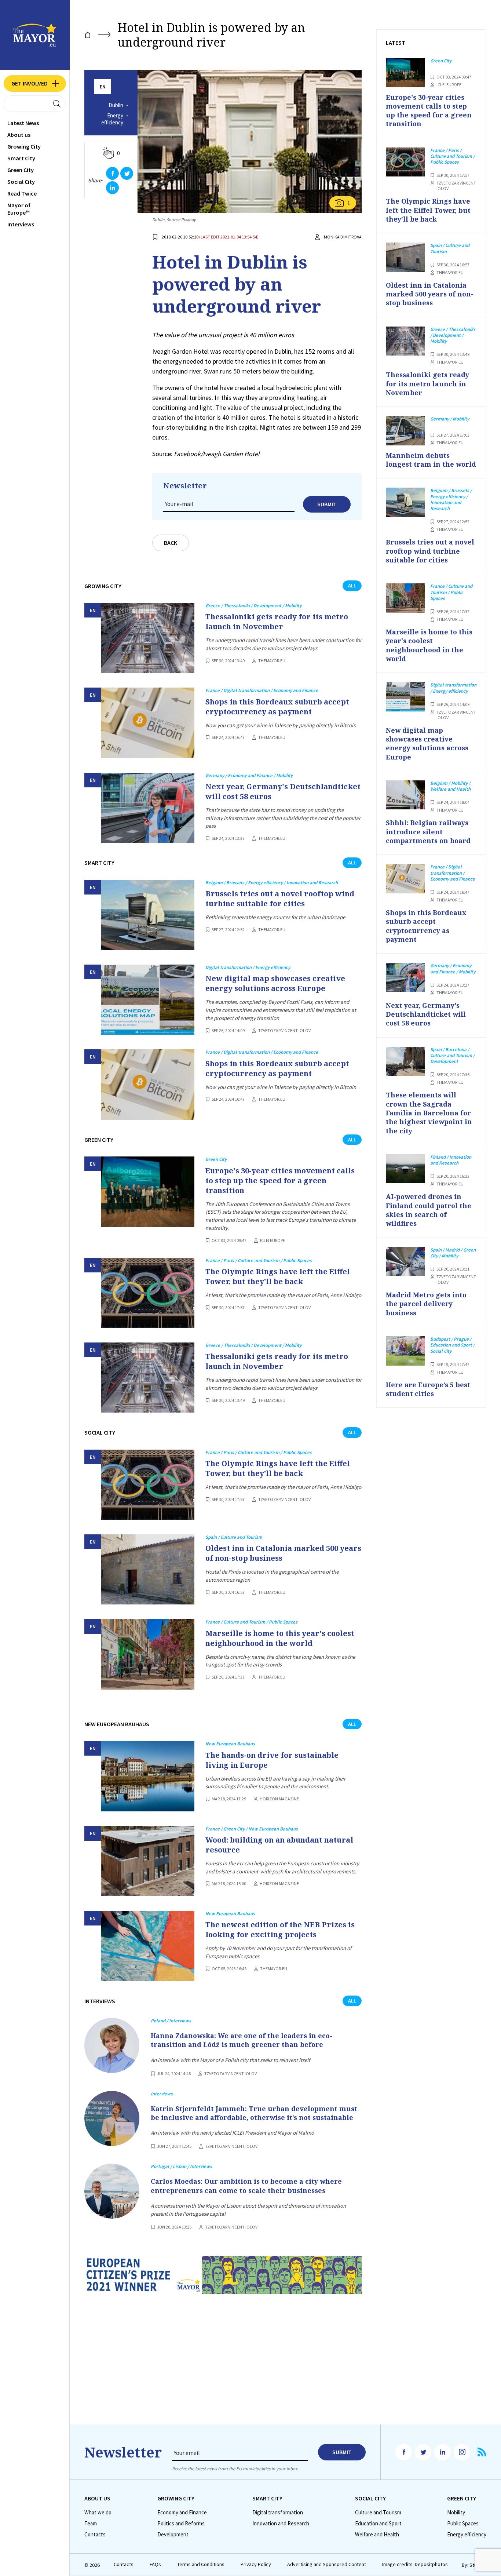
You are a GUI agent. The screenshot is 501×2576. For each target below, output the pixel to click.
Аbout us (19, 135)
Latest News (23, 123)
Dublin (116, 105)
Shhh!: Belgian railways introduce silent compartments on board (428, 832)
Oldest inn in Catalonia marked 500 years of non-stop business (283, 1553)
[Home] (88, 35)
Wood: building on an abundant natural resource (279, 1845)
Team (91, 2524)
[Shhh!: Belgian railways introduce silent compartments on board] (405, 795)
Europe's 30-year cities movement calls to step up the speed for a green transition (280, 1180)
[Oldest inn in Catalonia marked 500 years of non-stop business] (148, 1569)
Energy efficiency (112, 119)
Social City (21, 182)
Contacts (95, 2535)
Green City (21, 170)
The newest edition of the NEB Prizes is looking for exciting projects (280, 1930)
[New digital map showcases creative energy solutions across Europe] (148, 1000)
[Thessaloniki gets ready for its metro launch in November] (148, 638)
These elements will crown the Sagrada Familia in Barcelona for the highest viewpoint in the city (429, 1113)
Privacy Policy (256, 2564)
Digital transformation (278, 2513)
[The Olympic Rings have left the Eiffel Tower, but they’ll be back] (148, 1293)
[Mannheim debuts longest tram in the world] (405, 431)
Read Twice (22, 193)
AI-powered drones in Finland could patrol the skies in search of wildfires (429, 1210)
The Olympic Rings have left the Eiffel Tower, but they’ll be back (278, 1276)
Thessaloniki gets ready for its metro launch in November (277, 622)
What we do (98, 2513)
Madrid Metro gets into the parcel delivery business (426, 1304)
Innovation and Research (281, 2524)
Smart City (21, 158)
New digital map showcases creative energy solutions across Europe (275, 983)
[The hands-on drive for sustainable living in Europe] (148, 1776)
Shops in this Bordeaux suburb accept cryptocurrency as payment (277, 707)
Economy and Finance (182, 2513)
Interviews (21, 224)
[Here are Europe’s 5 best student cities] (405, 1351)
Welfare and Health (377, 2535)
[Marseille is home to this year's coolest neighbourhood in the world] (148, 1654)
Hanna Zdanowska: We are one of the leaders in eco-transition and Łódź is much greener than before (242, 2040)
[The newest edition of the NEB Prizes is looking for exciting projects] (148, 1946)
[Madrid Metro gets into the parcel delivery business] (405, 1262)
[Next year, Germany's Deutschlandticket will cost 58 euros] (148, 808)
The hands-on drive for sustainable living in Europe (272, 1760)
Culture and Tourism (378, 2513)
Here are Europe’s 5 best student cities (428, 1389)
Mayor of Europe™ (19, 209)
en (103, 87)
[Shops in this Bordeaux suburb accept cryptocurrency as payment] (148, 723)
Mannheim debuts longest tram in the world (431, 460)
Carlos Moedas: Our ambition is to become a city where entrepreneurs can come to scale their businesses (246, 2186)
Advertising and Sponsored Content (327, 2564)
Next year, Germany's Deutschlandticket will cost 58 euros (283, 791)
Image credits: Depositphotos (415, 2564)
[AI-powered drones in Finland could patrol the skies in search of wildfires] (405, 1169)
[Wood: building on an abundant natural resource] (148, 1861)
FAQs (155, 2564)
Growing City (24, 146)
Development (173, 2535)
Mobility (456, 2513)
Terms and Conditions (201, 2564)
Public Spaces (463, 2524)
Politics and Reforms (181, 2524)
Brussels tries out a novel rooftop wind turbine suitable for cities (280, 899)
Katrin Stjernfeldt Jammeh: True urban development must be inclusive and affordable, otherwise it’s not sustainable (254, 2113)
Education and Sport (378, 2524)
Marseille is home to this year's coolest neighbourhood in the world (280, 1638)
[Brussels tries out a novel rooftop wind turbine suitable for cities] (148, 915)
